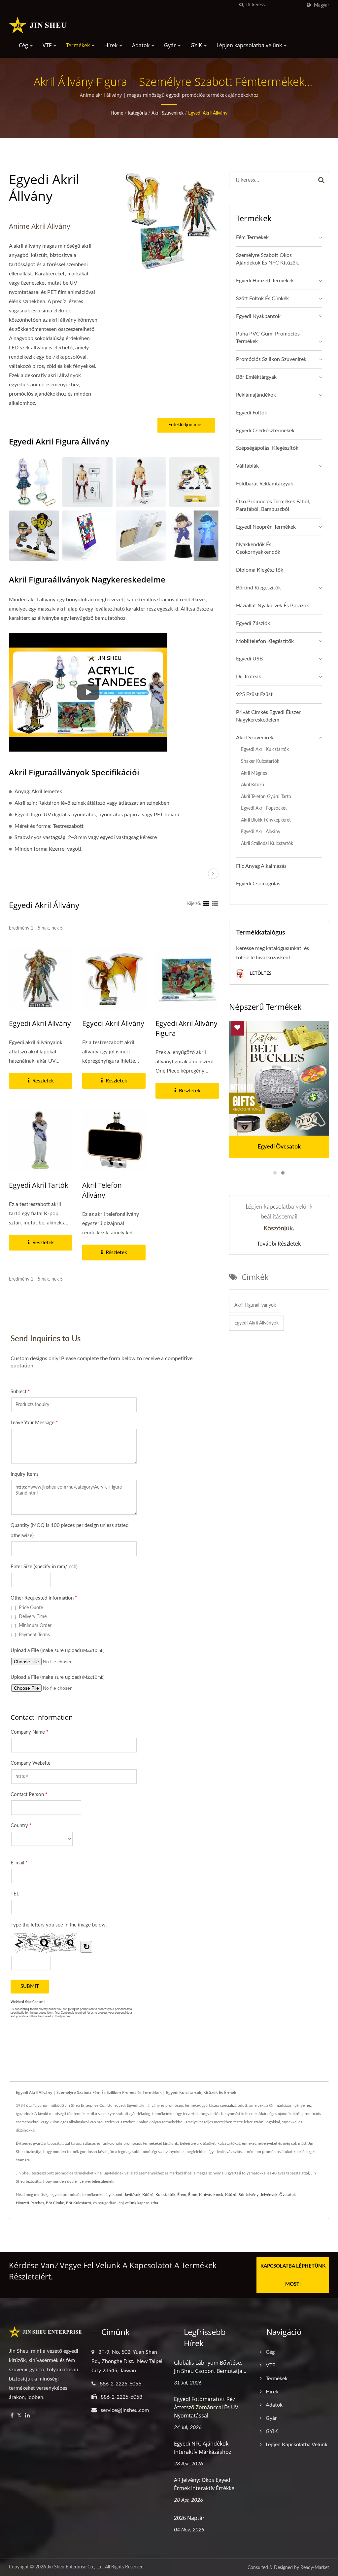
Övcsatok (287, 2195)
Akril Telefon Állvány (102, 1190)
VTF (48, 45)
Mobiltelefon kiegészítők (265, 641)
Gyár (171, 45)
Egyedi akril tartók (39, 1185)
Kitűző (148, 2195)
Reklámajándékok (256, 395)
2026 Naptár (189, 2518)
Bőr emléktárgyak (256, 377)
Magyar (321, 5)
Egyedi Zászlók (253, 623)
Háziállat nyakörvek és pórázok (272, 606)
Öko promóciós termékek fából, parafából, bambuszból (273, 505)
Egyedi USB (249, 659)
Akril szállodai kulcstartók (267, 844)
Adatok (141, 45)
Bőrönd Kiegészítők (258, 588)
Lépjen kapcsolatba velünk (250, 45)
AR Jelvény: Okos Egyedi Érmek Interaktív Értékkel (205, 2484)
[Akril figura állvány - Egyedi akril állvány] (141, 482)
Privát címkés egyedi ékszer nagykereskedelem (268, 716)
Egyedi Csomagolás (258, 884)
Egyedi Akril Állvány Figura (186, 1028)
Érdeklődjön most (186, 425)
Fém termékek (252, 237)
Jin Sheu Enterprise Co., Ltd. (75, 2567)
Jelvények (269, 2195)
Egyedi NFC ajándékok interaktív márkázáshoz (203, 2448)
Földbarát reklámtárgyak (265, 484)
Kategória (137, 113)
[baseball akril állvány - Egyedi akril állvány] (34, 536)
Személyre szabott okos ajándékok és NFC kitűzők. (268, 259)
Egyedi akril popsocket (264, 808)
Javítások (132, 2195)
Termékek (79, 45)
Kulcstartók (165, 2195)
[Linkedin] (27, 2416)
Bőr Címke (55, 2203)
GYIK (197, 45)
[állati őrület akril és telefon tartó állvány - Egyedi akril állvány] (141, 536)
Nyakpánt (114, 2195)
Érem (182, 2195)
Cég (24, 45)
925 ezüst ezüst (254, 694)
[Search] (321, 180)
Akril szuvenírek (168, 113)
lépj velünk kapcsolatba (138, 2203)
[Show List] (215, 904)
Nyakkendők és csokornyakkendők (258, 548)
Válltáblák (247, 466)
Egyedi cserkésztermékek (265, 431)
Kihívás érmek (211, 2195)
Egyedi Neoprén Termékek (266, 527)
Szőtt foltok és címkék (262, 299)
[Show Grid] (206, 904)
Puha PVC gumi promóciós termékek (268, 338)
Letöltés (260, 973)
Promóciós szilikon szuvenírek (271, 359)
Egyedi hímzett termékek (265, 281)
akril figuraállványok (255, 1305)
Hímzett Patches (30, 2203)
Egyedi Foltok (252, 413)
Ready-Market (315, 2568)
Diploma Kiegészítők (260, 570)
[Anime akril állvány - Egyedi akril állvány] (34, 482)
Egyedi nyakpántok (258, 316)
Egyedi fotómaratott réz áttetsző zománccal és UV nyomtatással (206, 2407)
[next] (213, 874)
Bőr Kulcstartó (79, 2203)
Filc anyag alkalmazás (261, 866)
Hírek (112, 45)
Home (117, 113)
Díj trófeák (249, 677)
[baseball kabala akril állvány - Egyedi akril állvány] (194, 482)
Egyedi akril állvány (208, 113)
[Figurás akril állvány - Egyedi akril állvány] (87, 482)
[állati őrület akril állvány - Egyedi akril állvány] (87, 536)
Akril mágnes (254, 773)
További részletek (279, 1244)
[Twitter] (19, 2416)
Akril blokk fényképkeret (266, 820)
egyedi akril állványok (256, 1323)
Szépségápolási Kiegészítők (267, 448)
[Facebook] (12, 2416)
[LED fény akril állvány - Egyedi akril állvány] (194, 536)
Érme (193, 2195)
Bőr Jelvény (248, 2195)
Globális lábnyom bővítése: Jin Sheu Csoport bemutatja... (210, 2367)
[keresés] (241, 5)
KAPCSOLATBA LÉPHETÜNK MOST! (293, 2275)
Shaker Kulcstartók (260, 761)
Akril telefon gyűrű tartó (266, 797)
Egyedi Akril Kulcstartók (265, 749)
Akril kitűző (253, 785)
